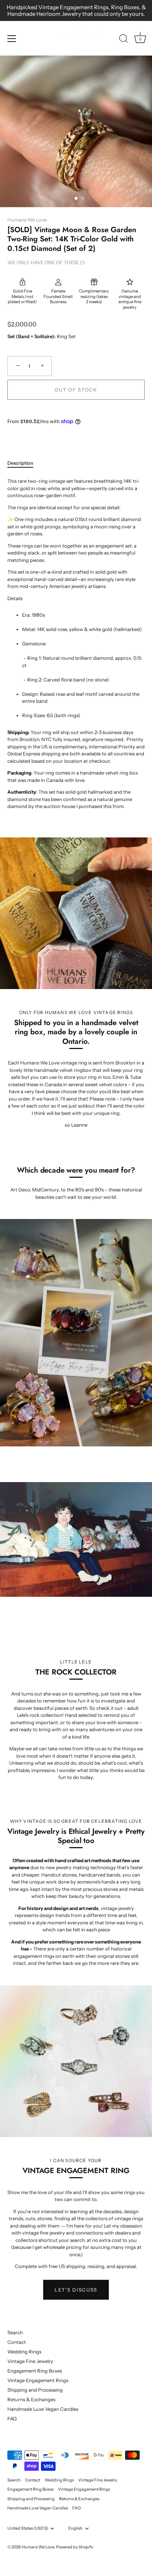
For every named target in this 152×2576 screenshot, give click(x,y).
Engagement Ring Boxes (35, 2371)
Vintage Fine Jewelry (30, 2361)
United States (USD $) (28, 2528)
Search (15, 2332)
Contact (17, 2342)
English (75, 2528)
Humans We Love (27, 220)
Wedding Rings (24, 2352)
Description (20, 463)
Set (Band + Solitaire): (32, 336)
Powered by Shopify (75, 2547)
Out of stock (76, 390)
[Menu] (12, 39)
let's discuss (76, 2290)
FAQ (12, 2419)
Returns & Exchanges (31, 2399)
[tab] (24, 463)
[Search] (124, 40)
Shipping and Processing (35, 2390)
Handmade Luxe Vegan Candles (43, 2409)
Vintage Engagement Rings (38, 2380)
